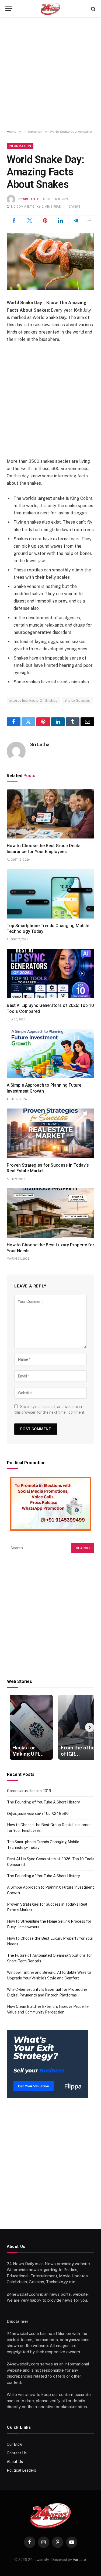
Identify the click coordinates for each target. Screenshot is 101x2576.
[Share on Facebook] (14, 221)
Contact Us (17, 2453)
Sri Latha (31, 199)
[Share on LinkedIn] (60, 221)
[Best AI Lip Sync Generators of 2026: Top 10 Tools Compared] (50, 974)
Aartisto (79, 2560)
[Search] (93, 9)
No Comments (23, 207)
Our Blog (14, 2444)
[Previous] (12, 1727)
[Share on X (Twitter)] (29, 221)
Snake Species (77, 700)
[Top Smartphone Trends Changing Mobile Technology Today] (50, 894)
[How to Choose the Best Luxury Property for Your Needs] (50, 1213)
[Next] (90, 1727)
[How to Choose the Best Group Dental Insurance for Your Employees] (50, 814)
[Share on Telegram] (76, 221)
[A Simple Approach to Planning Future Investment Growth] (50, 1054)
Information (20, 146)
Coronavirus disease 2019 (29, 1791)
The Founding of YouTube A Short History (43, 1802)
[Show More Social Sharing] (89, 221)
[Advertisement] (50, 74)
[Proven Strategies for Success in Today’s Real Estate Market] (50, 1133)
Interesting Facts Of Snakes (34, 700)
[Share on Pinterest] (45, 221)
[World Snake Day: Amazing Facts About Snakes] (50, 262)
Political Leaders (21, 2470)
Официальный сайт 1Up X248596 (38, 1813)
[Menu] (9, 9)
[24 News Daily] (50, 9)
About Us (15, 2462)
